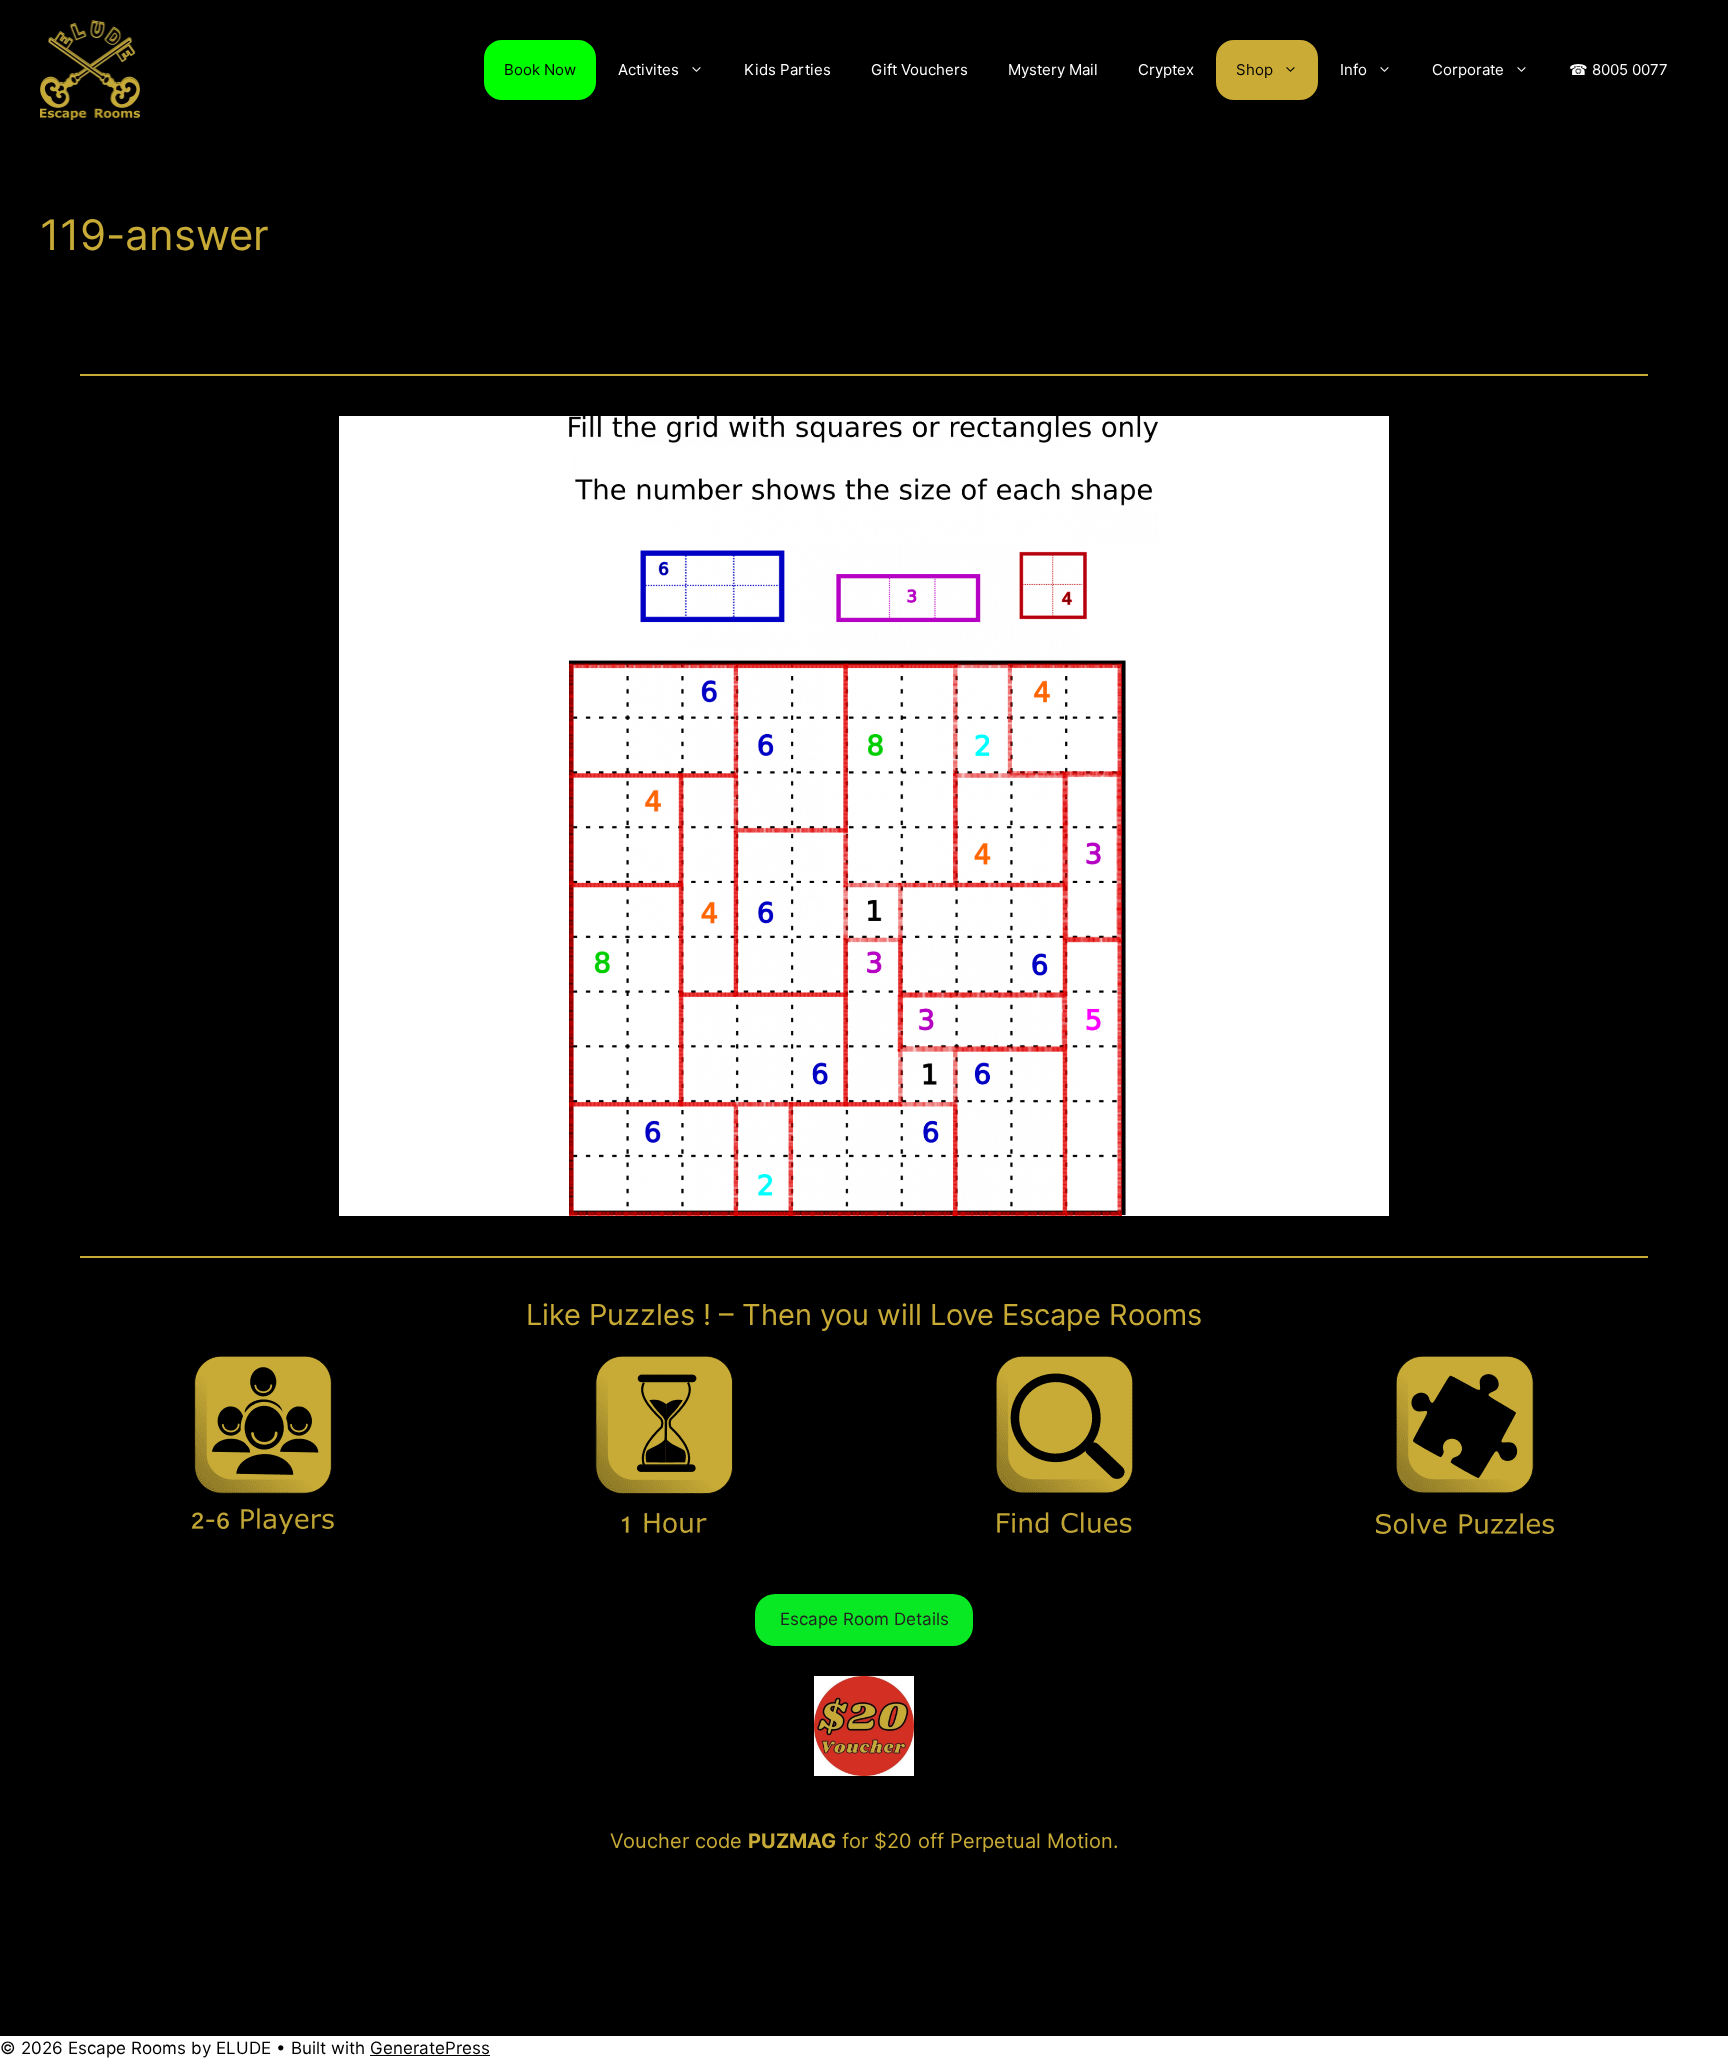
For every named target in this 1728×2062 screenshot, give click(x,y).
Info (1353, 69)
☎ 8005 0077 (1618, 69)
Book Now (540, 69)
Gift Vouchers (919, 69)
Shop (1254, 69)
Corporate (1468, 69)
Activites (648, 69)
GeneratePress (430, 2048)
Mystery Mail (1053, 69)
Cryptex (1166, 69)
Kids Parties (787, 69)
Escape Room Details (864, 1619)
